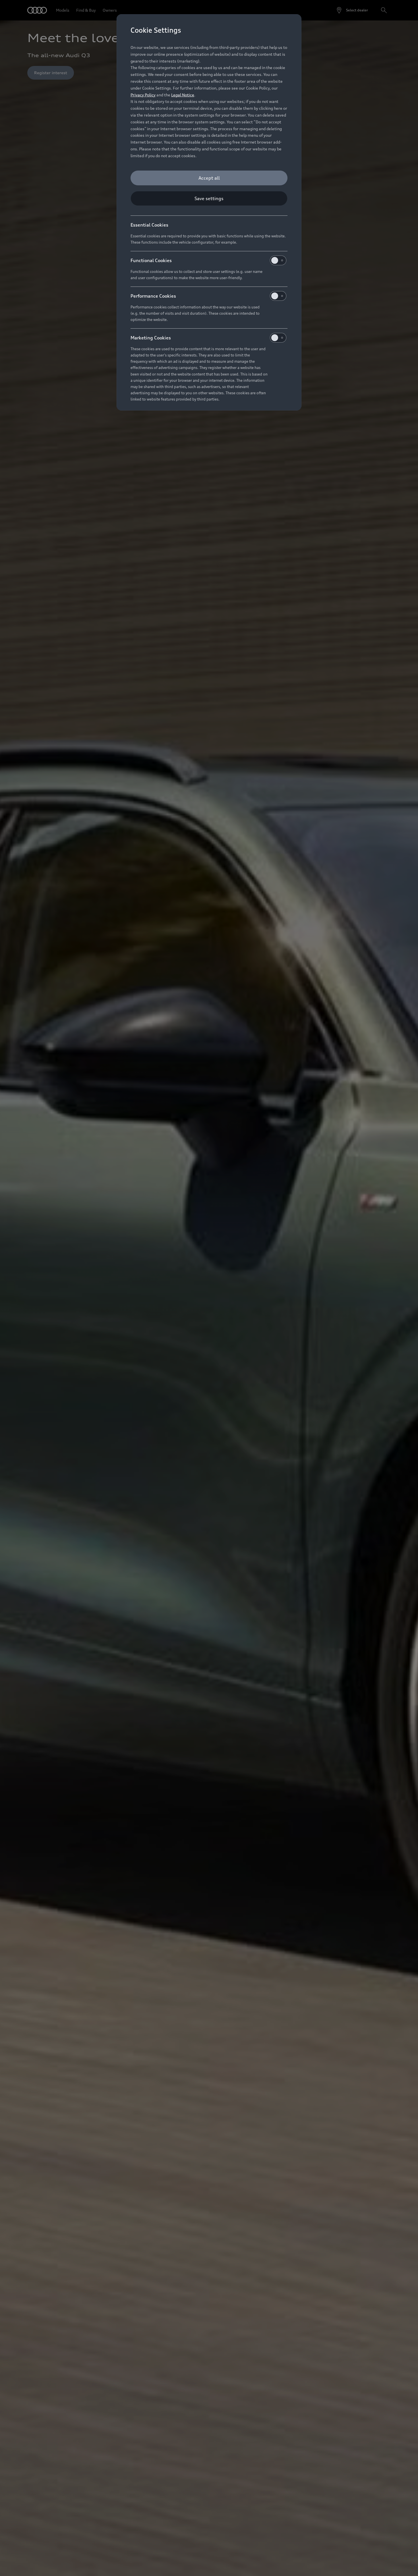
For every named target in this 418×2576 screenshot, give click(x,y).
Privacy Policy (143, 95)
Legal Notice (183, 95)
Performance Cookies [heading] (153, 296)
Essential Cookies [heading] (149, 225)
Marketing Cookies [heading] (151, 338)
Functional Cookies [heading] (151, 260)
